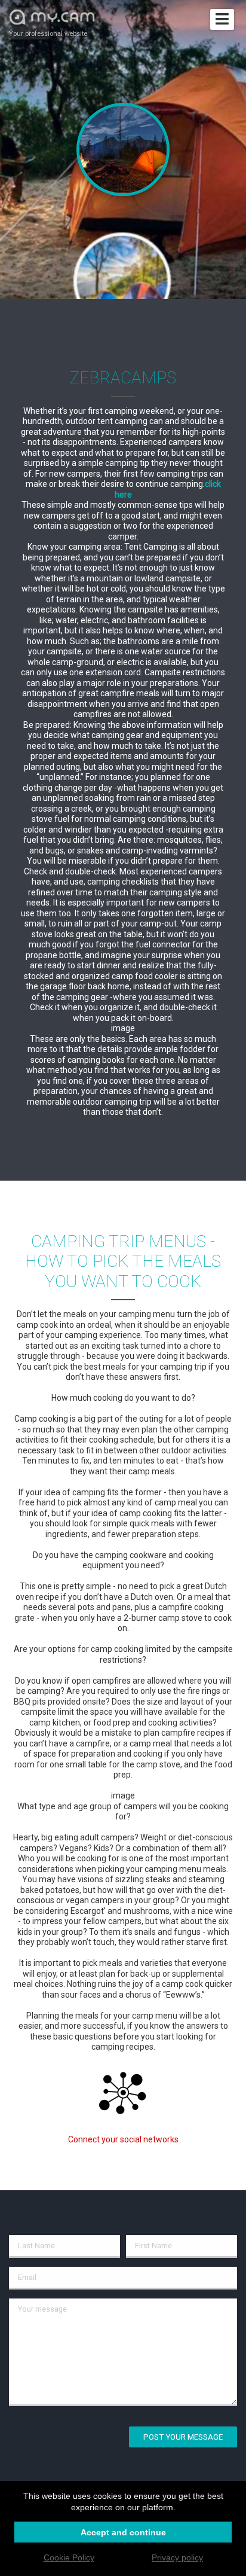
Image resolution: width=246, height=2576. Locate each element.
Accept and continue (123, 2532)
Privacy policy (177, 2557)
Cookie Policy (69, 2557)
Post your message (183, 2437)
